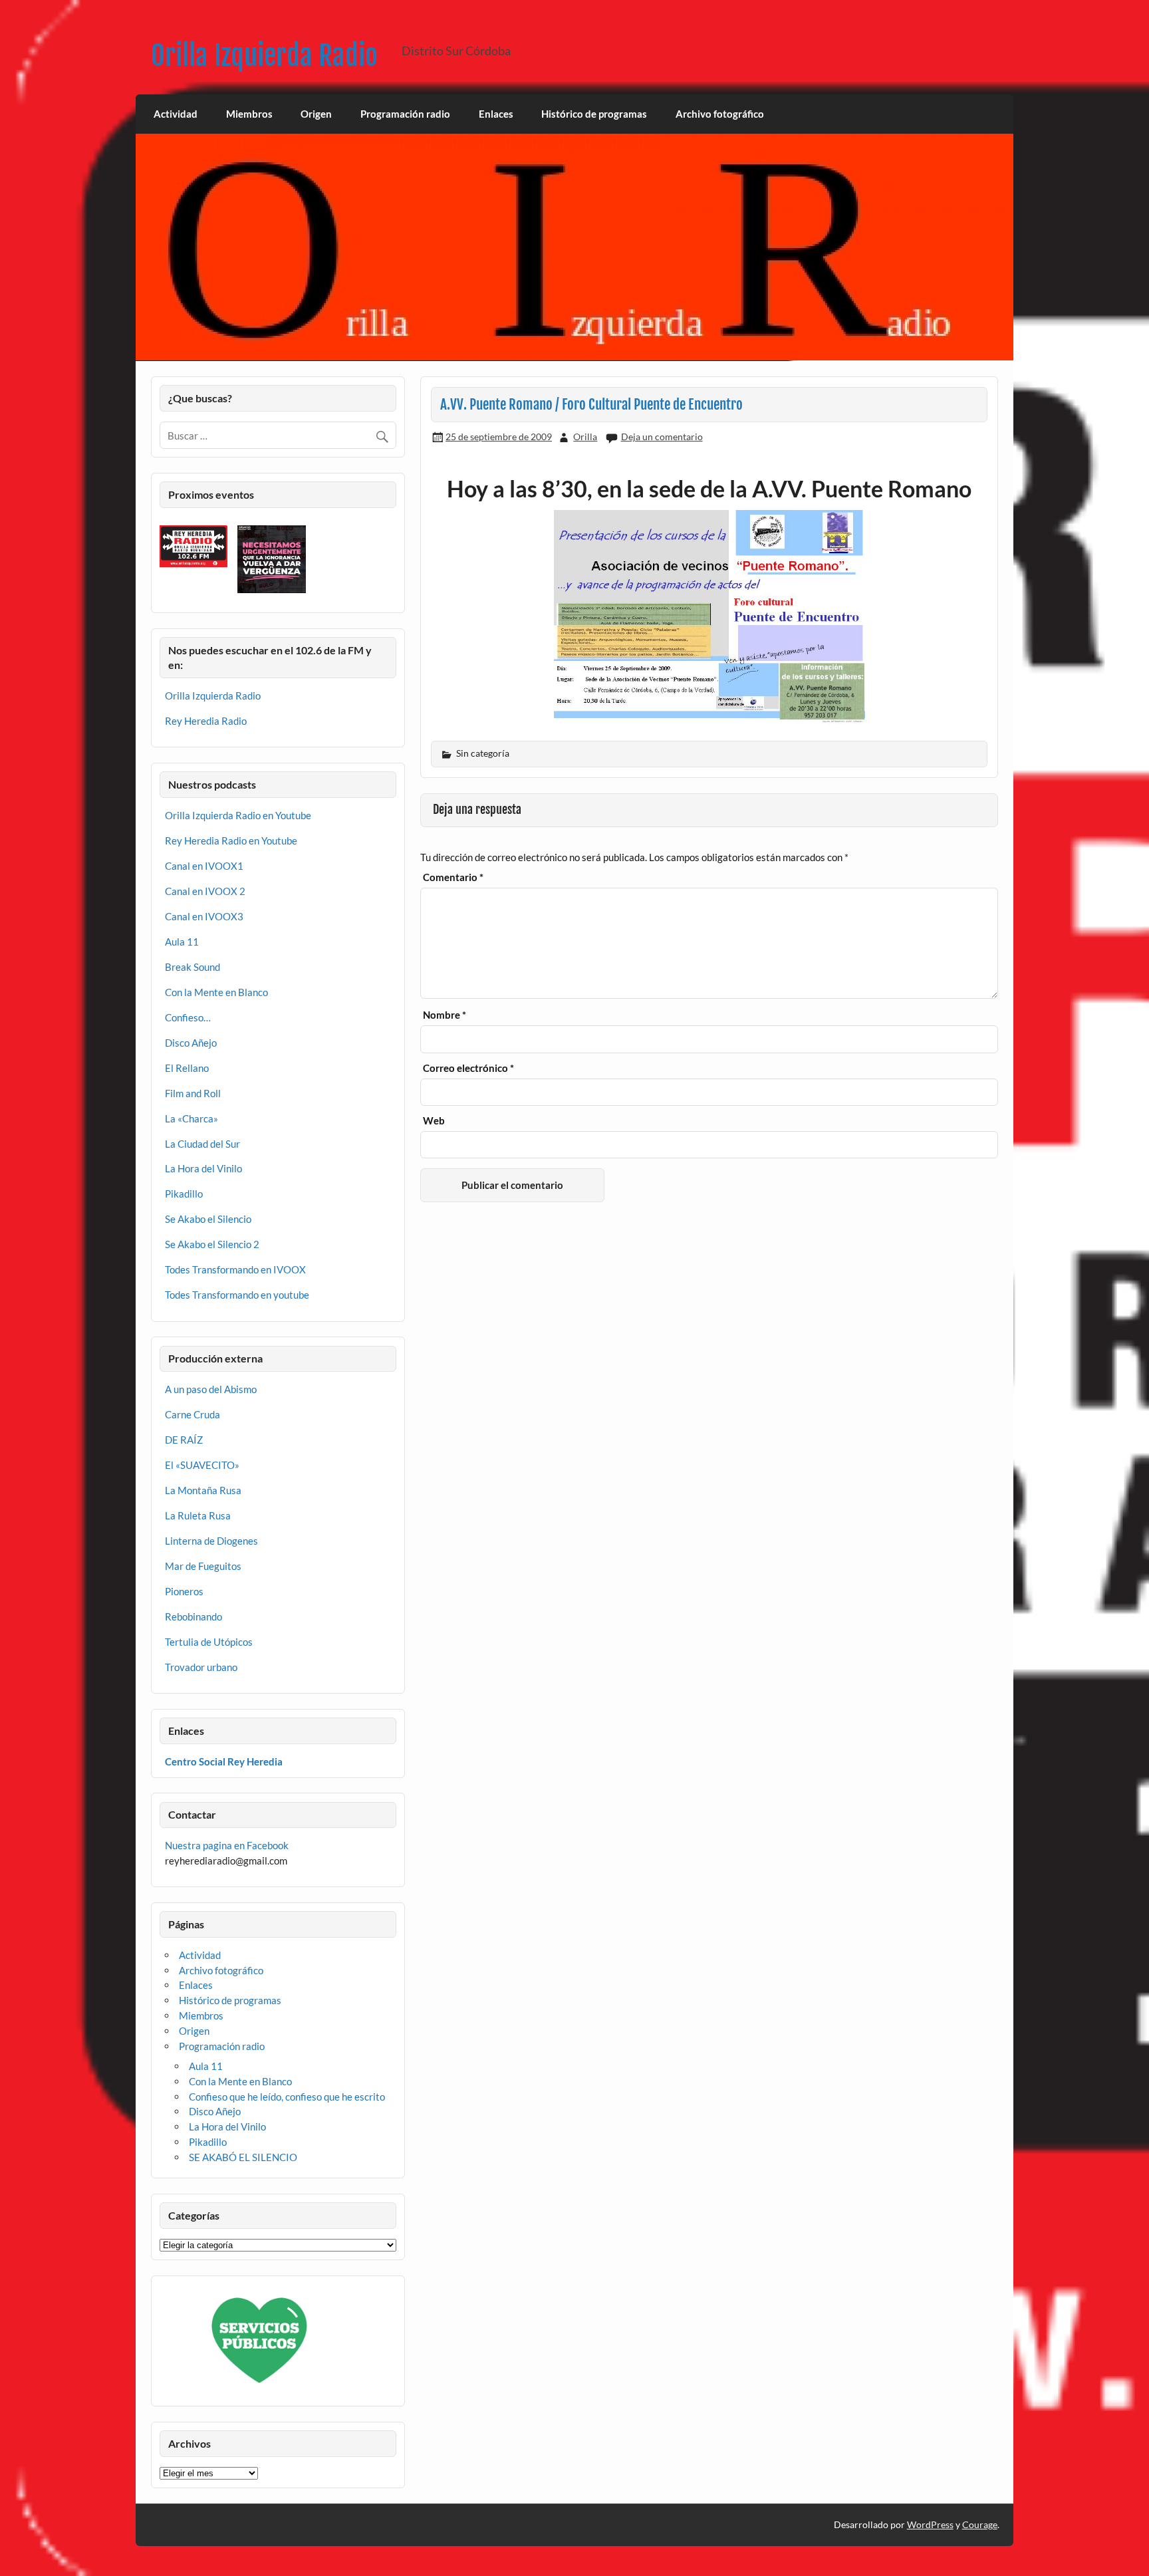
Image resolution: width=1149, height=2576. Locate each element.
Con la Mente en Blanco (216, 992)
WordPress (930, 2524)
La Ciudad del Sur (202, 1144)
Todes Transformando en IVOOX (235, 1269)
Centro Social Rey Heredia (224, 1761)
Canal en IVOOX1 (204, 866)
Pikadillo (184, 1194)
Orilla (585, 437)
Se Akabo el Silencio (208, 1219)
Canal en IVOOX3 (204, 916)
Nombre (445, 1015)
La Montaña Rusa (203, 1490)
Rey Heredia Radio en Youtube (231, 840)
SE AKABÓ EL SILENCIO (243, 2157)
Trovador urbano (201, 1667)
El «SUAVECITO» (202, 1465)
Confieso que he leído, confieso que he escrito (287, 2097)
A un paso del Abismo (211, 1389)
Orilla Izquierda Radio (264, 56)
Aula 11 (182, 942)
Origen (316, 114)
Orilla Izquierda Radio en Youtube (238, 815)
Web (434, 1121)
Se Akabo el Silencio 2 (212, 1244)
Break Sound (192, 967)
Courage (980, 2524)
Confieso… (188, 1017)
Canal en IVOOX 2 (205, 891)
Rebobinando (193, 1616)
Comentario (453, 877)
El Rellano (187, 1068)
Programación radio (405, 114)
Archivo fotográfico (720, 114)
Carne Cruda (192, 1414)
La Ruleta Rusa (198, 1515)
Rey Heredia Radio (206, 721)
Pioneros (184, 1591)
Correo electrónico (468, 1068)
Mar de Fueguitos (203, 1566)
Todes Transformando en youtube (237, 1295)
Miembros (249, 114)
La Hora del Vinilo (203, 1168)
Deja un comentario (662, 437)
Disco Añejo (191, 1043)
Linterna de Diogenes (211, 1541)
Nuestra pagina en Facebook (227, 1845)
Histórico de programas (594, 114)
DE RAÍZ (184, 1440)
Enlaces (496, 114)
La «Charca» (191, 1118)
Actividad (176, 114)
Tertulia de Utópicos (209, 1642)
